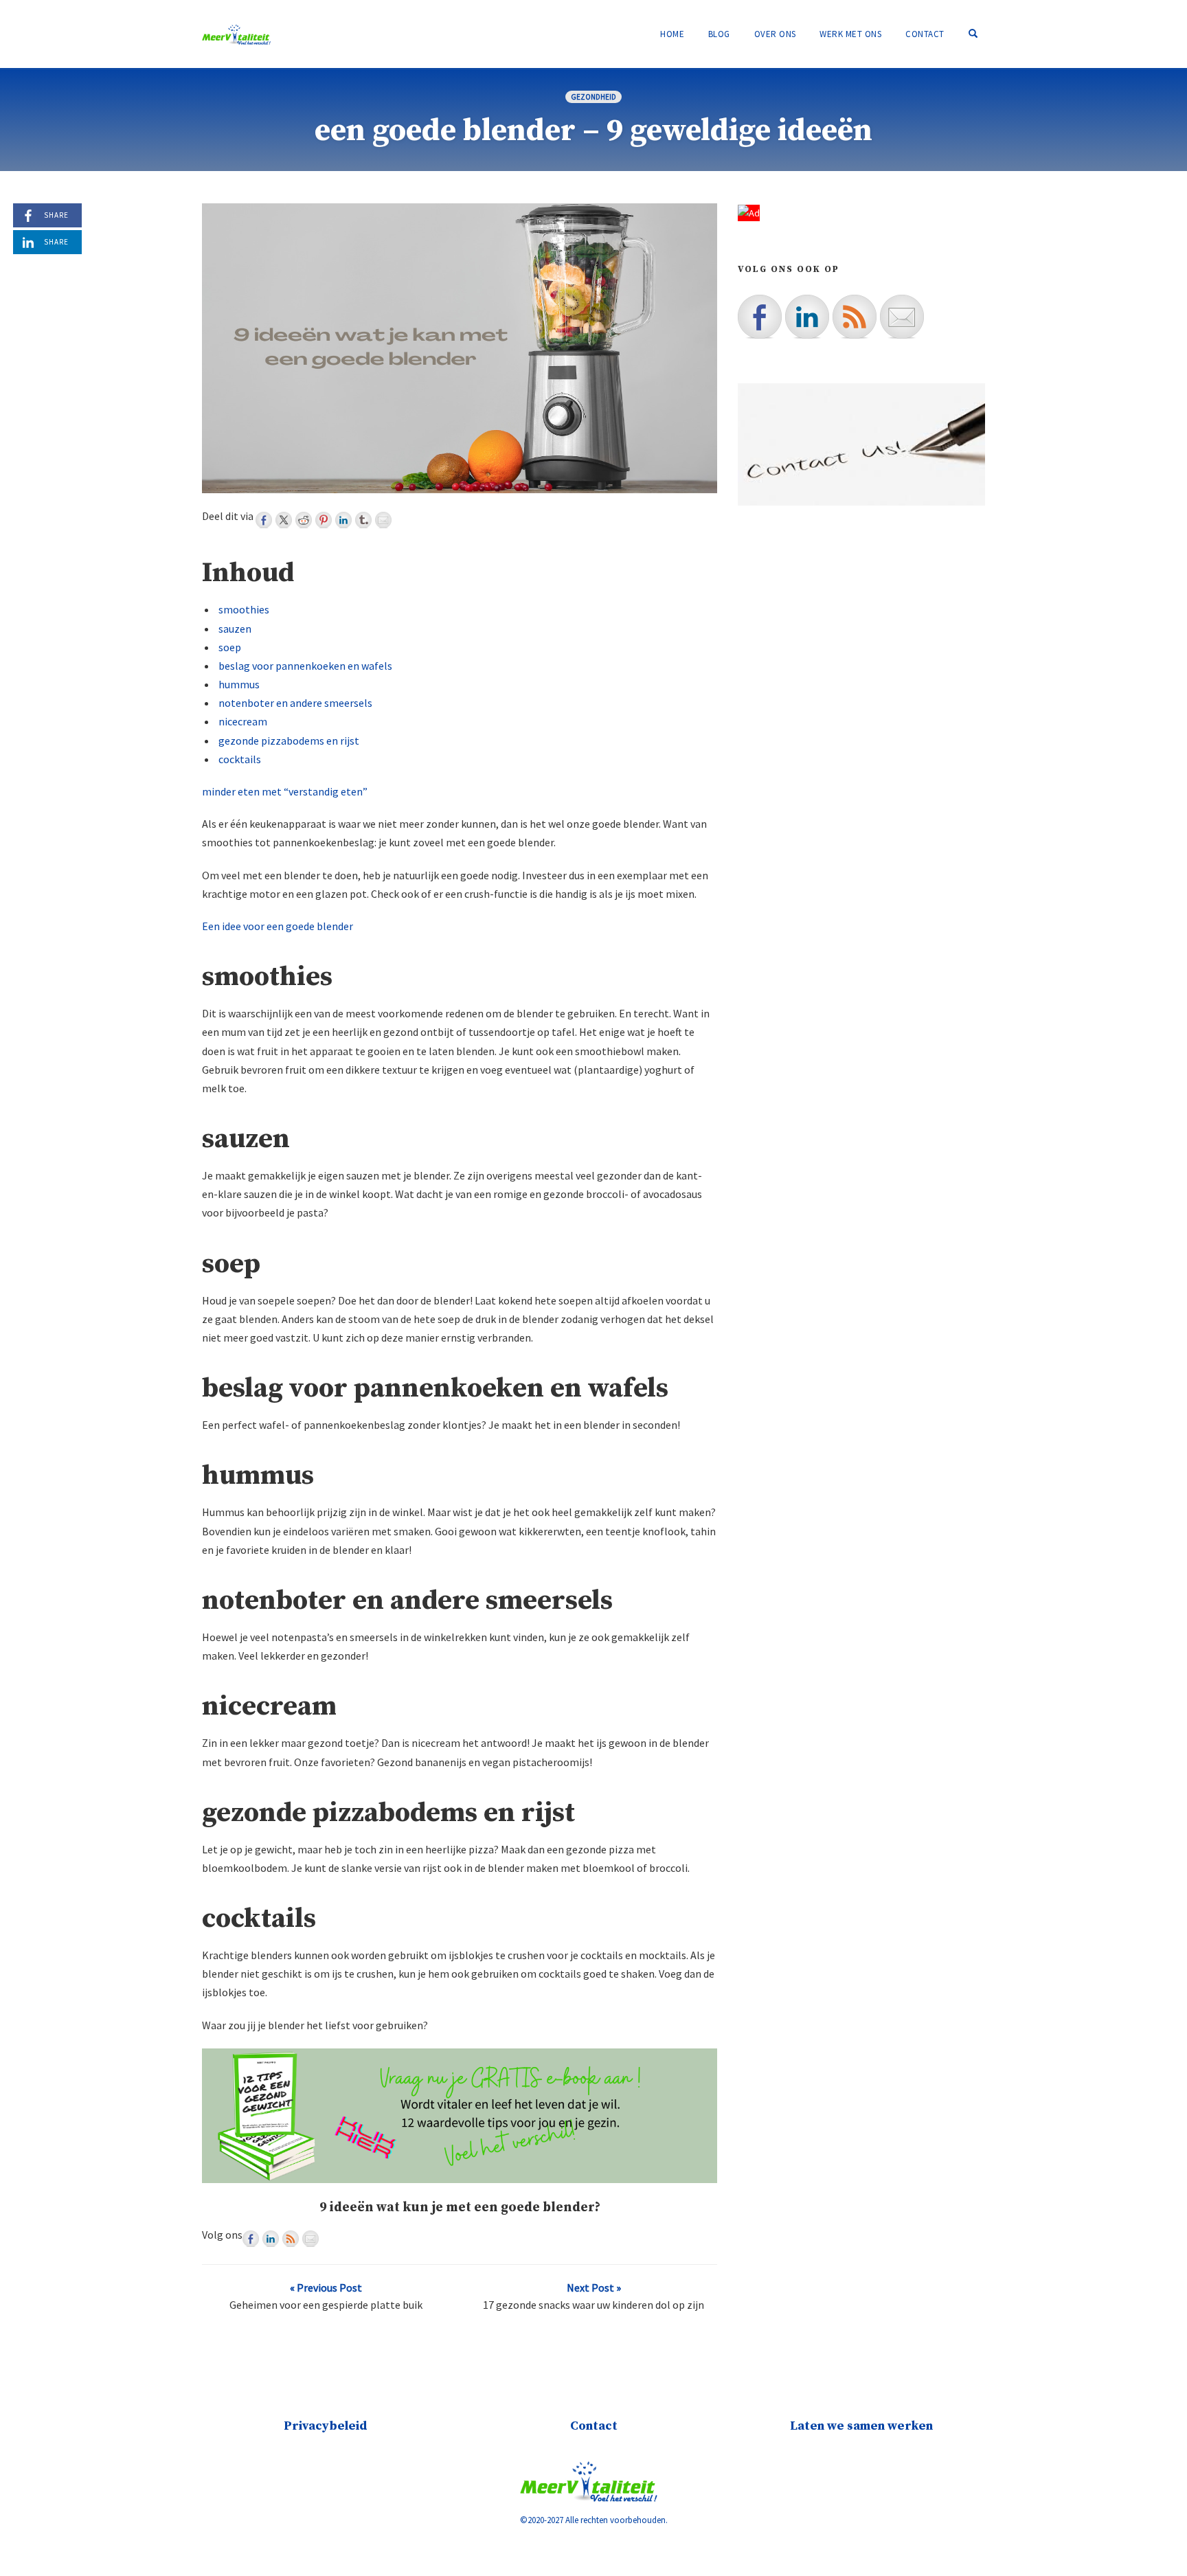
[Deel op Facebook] (264, 520)
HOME (672, 34)
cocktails (240, 759)
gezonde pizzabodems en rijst (289, 741)
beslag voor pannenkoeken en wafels (305, 666)
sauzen (235, 629)
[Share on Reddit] (304, 520)
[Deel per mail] (383, 520)
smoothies (244, 609)
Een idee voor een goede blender (278, 926)
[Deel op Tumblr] (363, 520)
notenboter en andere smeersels (295, 703)
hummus (239, 684)
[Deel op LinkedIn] (343, 520)
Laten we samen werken (861, 2426)
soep (230, 647)
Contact (925, 34)
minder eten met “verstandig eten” (285, 791)
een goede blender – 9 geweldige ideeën (593, 131)
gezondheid (593, 97)
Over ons (775, 34)
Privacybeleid (326, 2426)
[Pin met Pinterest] (324, 520)
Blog (719, 34)
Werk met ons (850, 34)
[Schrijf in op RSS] (291, 2239)
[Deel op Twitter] (284, 520)
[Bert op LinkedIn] (271, 2239)
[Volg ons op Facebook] (251, 2239)
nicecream (243, 721)
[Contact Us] (310, 2239)
